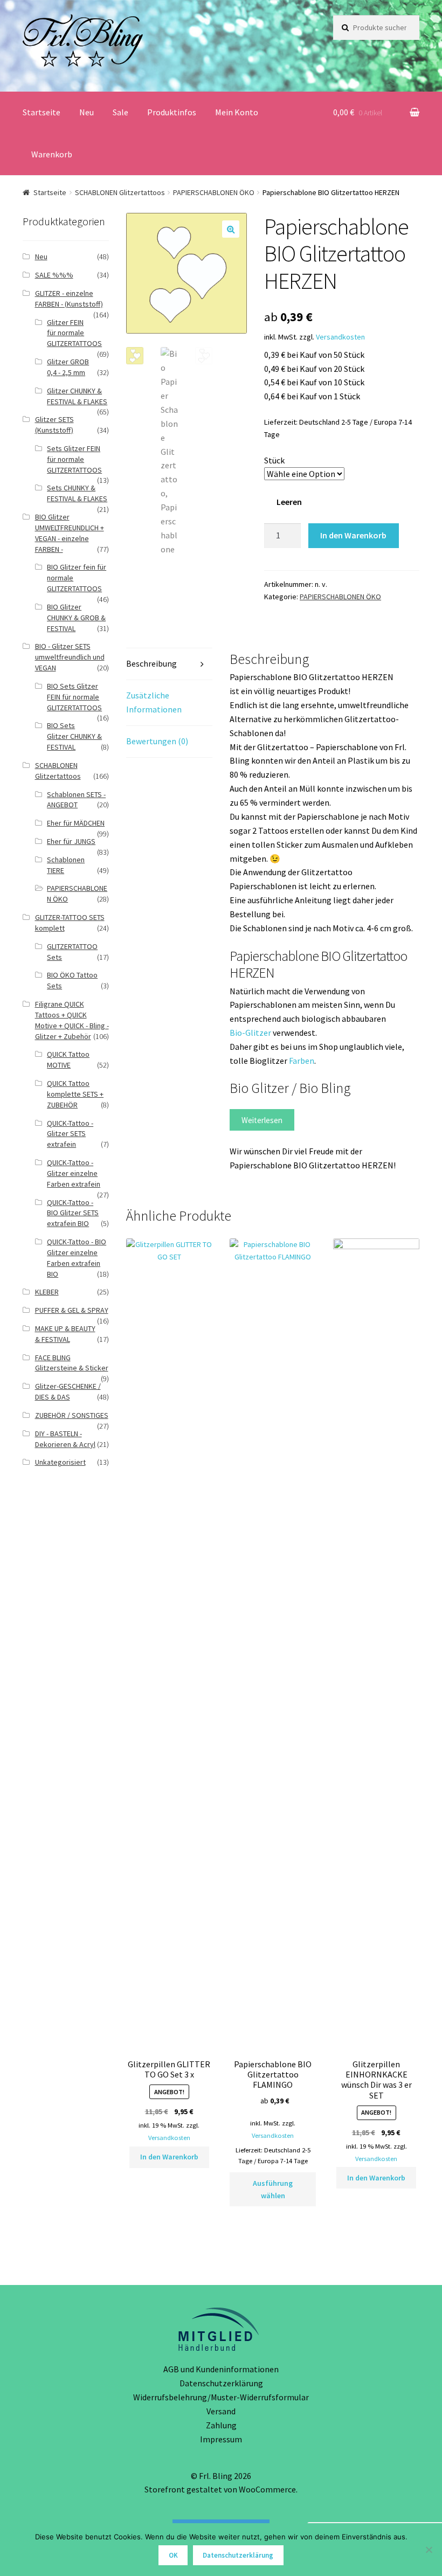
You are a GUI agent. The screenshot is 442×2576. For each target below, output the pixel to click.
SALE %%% (54, 275)
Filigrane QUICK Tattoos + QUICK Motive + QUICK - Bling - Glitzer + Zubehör (72, 1020)
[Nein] (429, 2550)
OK (173, 2555)
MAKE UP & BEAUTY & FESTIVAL (65, 1334)
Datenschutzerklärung (221, 2383)
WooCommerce (267, 2489)
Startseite (42, 112)
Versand (221, 2411)
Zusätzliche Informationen (154, 702)
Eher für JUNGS (71, 841)
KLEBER (47, 1292)
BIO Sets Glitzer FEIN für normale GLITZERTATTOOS (74, 697)
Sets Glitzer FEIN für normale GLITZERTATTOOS (74, 459)
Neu (87, 112)
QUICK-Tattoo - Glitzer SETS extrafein (70, 1134)
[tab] (169, 664)
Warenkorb (52, 154)
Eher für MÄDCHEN (76, 823)
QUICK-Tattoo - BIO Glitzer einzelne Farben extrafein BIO (77, 1258)
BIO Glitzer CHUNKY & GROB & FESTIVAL (76, 618)
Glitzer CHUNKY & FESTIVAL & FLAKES (77, 396)
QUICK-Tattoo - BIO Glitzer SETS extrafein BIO (73, 1213)
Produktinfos (172, 112)
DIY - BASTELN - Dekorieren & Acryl (65, 1439)
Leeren (289, 502)
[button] (231, 229)
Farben (302, 1061)
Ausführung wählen (273, 2189)
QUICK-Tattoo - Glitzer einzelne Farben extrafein (74, 1173)
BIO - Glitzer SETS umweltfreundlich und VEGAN (70, 657)
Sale (120, 112)
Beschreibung (151, 663)
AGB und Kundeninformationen (221, 2369)
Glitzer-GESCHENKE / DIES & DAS (68, 1391)
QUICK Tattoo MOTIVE (68, 1060)
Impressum (221, 2439)
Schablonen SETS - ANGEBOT (76, 800)
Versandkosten (340, 337)
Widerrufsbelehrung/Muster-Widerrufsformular (221, 2397)
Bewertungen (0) (157, 741)
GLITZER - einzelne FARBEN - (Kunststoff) (69, 299)
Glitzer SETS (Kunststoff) (54, 425)
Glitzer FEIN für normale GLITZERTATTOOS (74, 333)
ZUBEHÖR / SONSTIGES (72, 1415)
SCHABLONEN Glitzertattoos (120, 192)
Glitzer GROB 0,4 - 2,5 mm (68, 367)
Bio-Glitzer (251, 1033)
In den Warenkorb (353, 535)
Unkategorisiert (60, 1462)
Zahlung (221, 2425)
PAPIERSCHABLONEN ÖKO (214, 192)
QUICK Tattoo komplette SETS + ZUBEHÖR (75, 1094)
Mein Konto (237, 112)
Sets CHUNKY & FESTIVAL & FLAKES (77, 493)
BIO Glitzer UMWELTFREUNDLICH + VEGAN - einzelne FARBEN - (70, 533)
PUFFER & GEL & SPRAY (72, 1310)
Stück (274, 460)
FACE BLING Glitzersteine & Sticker (72, 1363)
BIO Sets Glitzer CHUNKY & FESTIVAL (74, 736)
